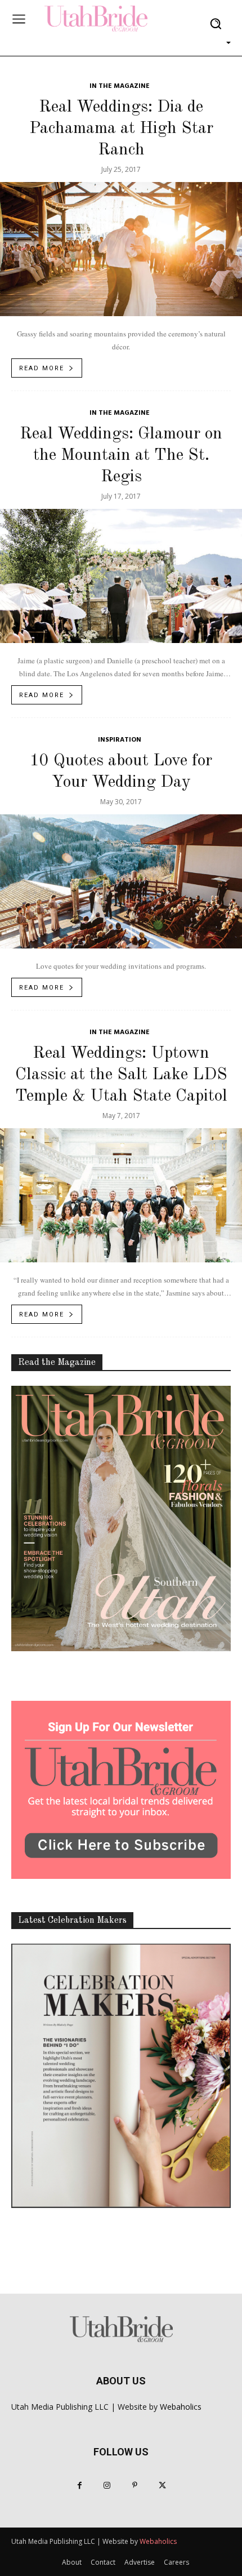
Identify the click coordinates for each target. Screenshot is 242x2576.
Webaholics (181, 2407)
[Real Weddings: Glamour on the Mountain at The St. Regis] (121, 576)
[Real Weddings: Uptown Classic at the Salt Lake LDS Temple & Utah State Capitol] (121, 1195)
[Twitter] (162, 2486)
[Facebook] (80, 2486)
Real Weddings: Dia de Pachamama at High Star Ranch (121, 128)
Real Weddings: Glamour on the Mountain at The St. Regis (121, 455)
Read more (42, 368)
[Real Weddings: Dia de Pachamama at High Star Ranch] (121, 249)
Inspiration (120, 740)
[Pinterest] (135, 2486)
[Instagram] (107, 2486)
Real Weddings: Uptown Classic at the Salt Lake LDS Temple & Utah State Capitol (121, 1075)
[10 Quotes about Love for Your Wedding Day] (121, 881)
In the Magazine (120, 87)
